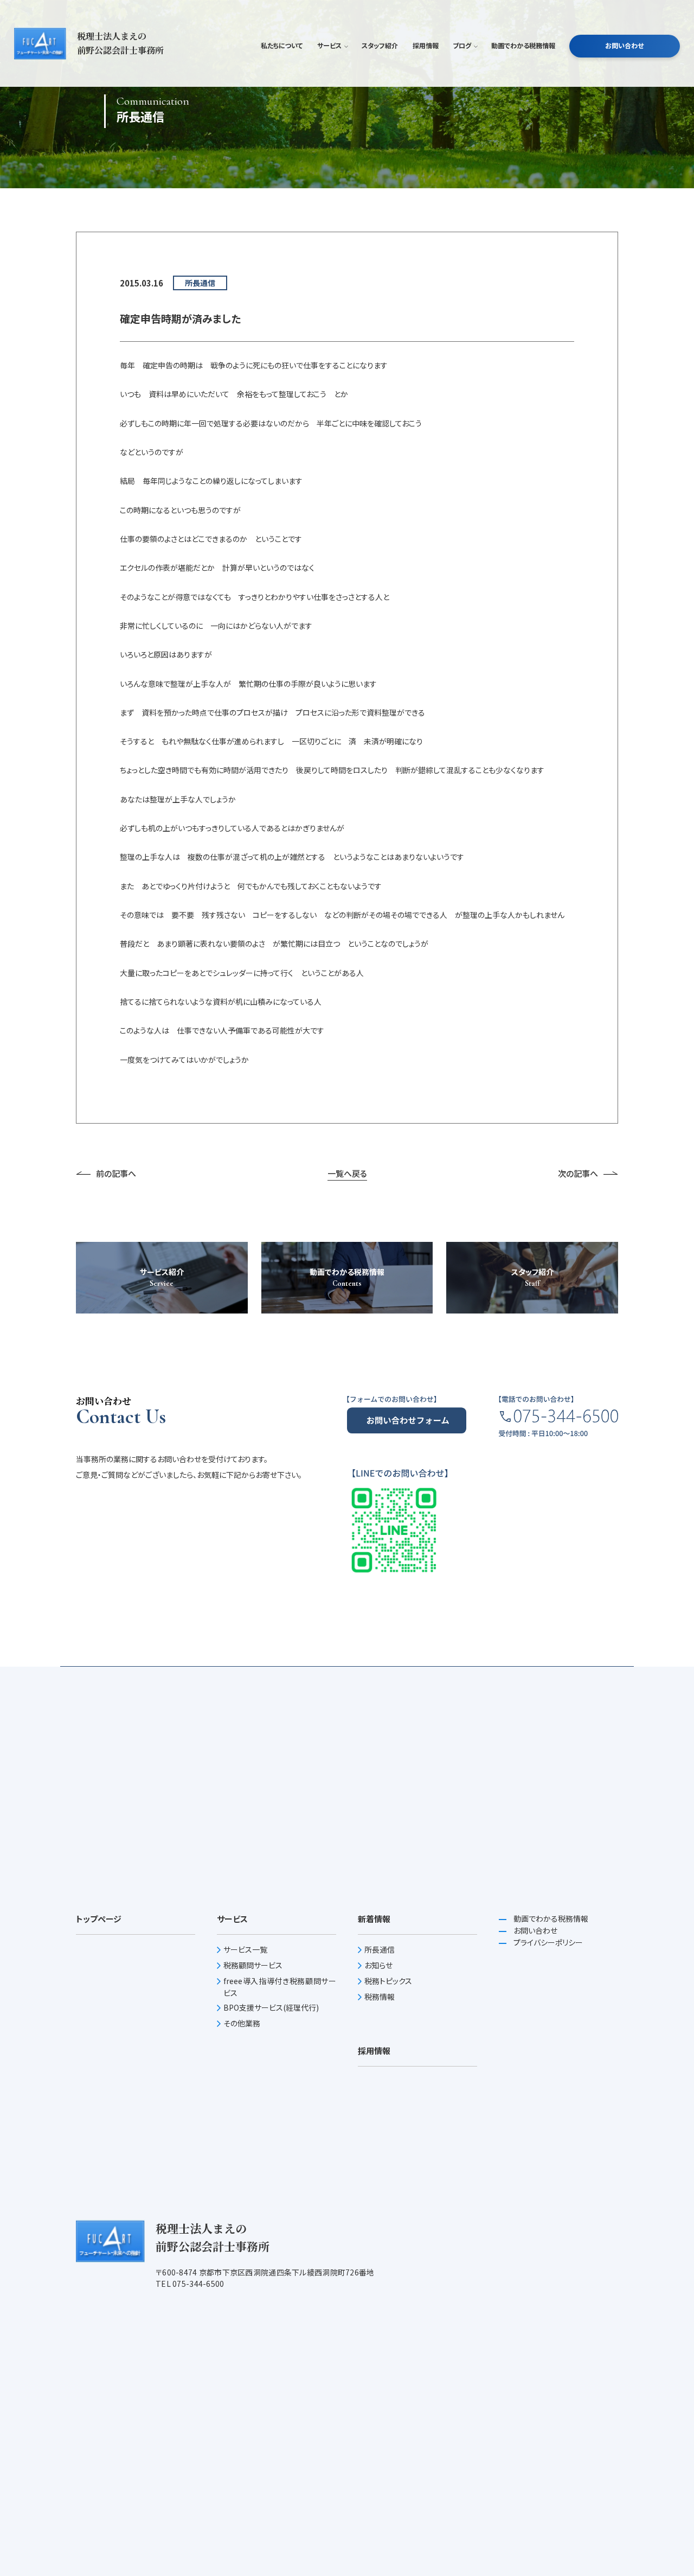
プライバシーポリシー (547, 1942)
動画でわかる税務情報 (523, 46)
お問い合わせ (624, 46)
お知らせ (378, 1965)
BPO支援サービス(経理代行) (271, 2007)
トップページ (99, 1919)
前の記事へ (116, 1173)
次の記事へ (578, 1173)
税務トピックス (388, 1981)
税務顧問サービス (253, 1965)
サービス (329, 46)
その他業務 (242, 2023)
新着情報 (374, 1919)
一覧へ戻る (347, 1173)
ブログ (462, 46)
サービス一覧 (245, 1949)
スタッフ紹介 (380, 46)
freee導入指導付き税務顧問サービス (280, 1987)
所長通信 (380, 1949)
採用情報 (426, 46)
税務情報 (380, 1997)
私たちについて (282, 46)
